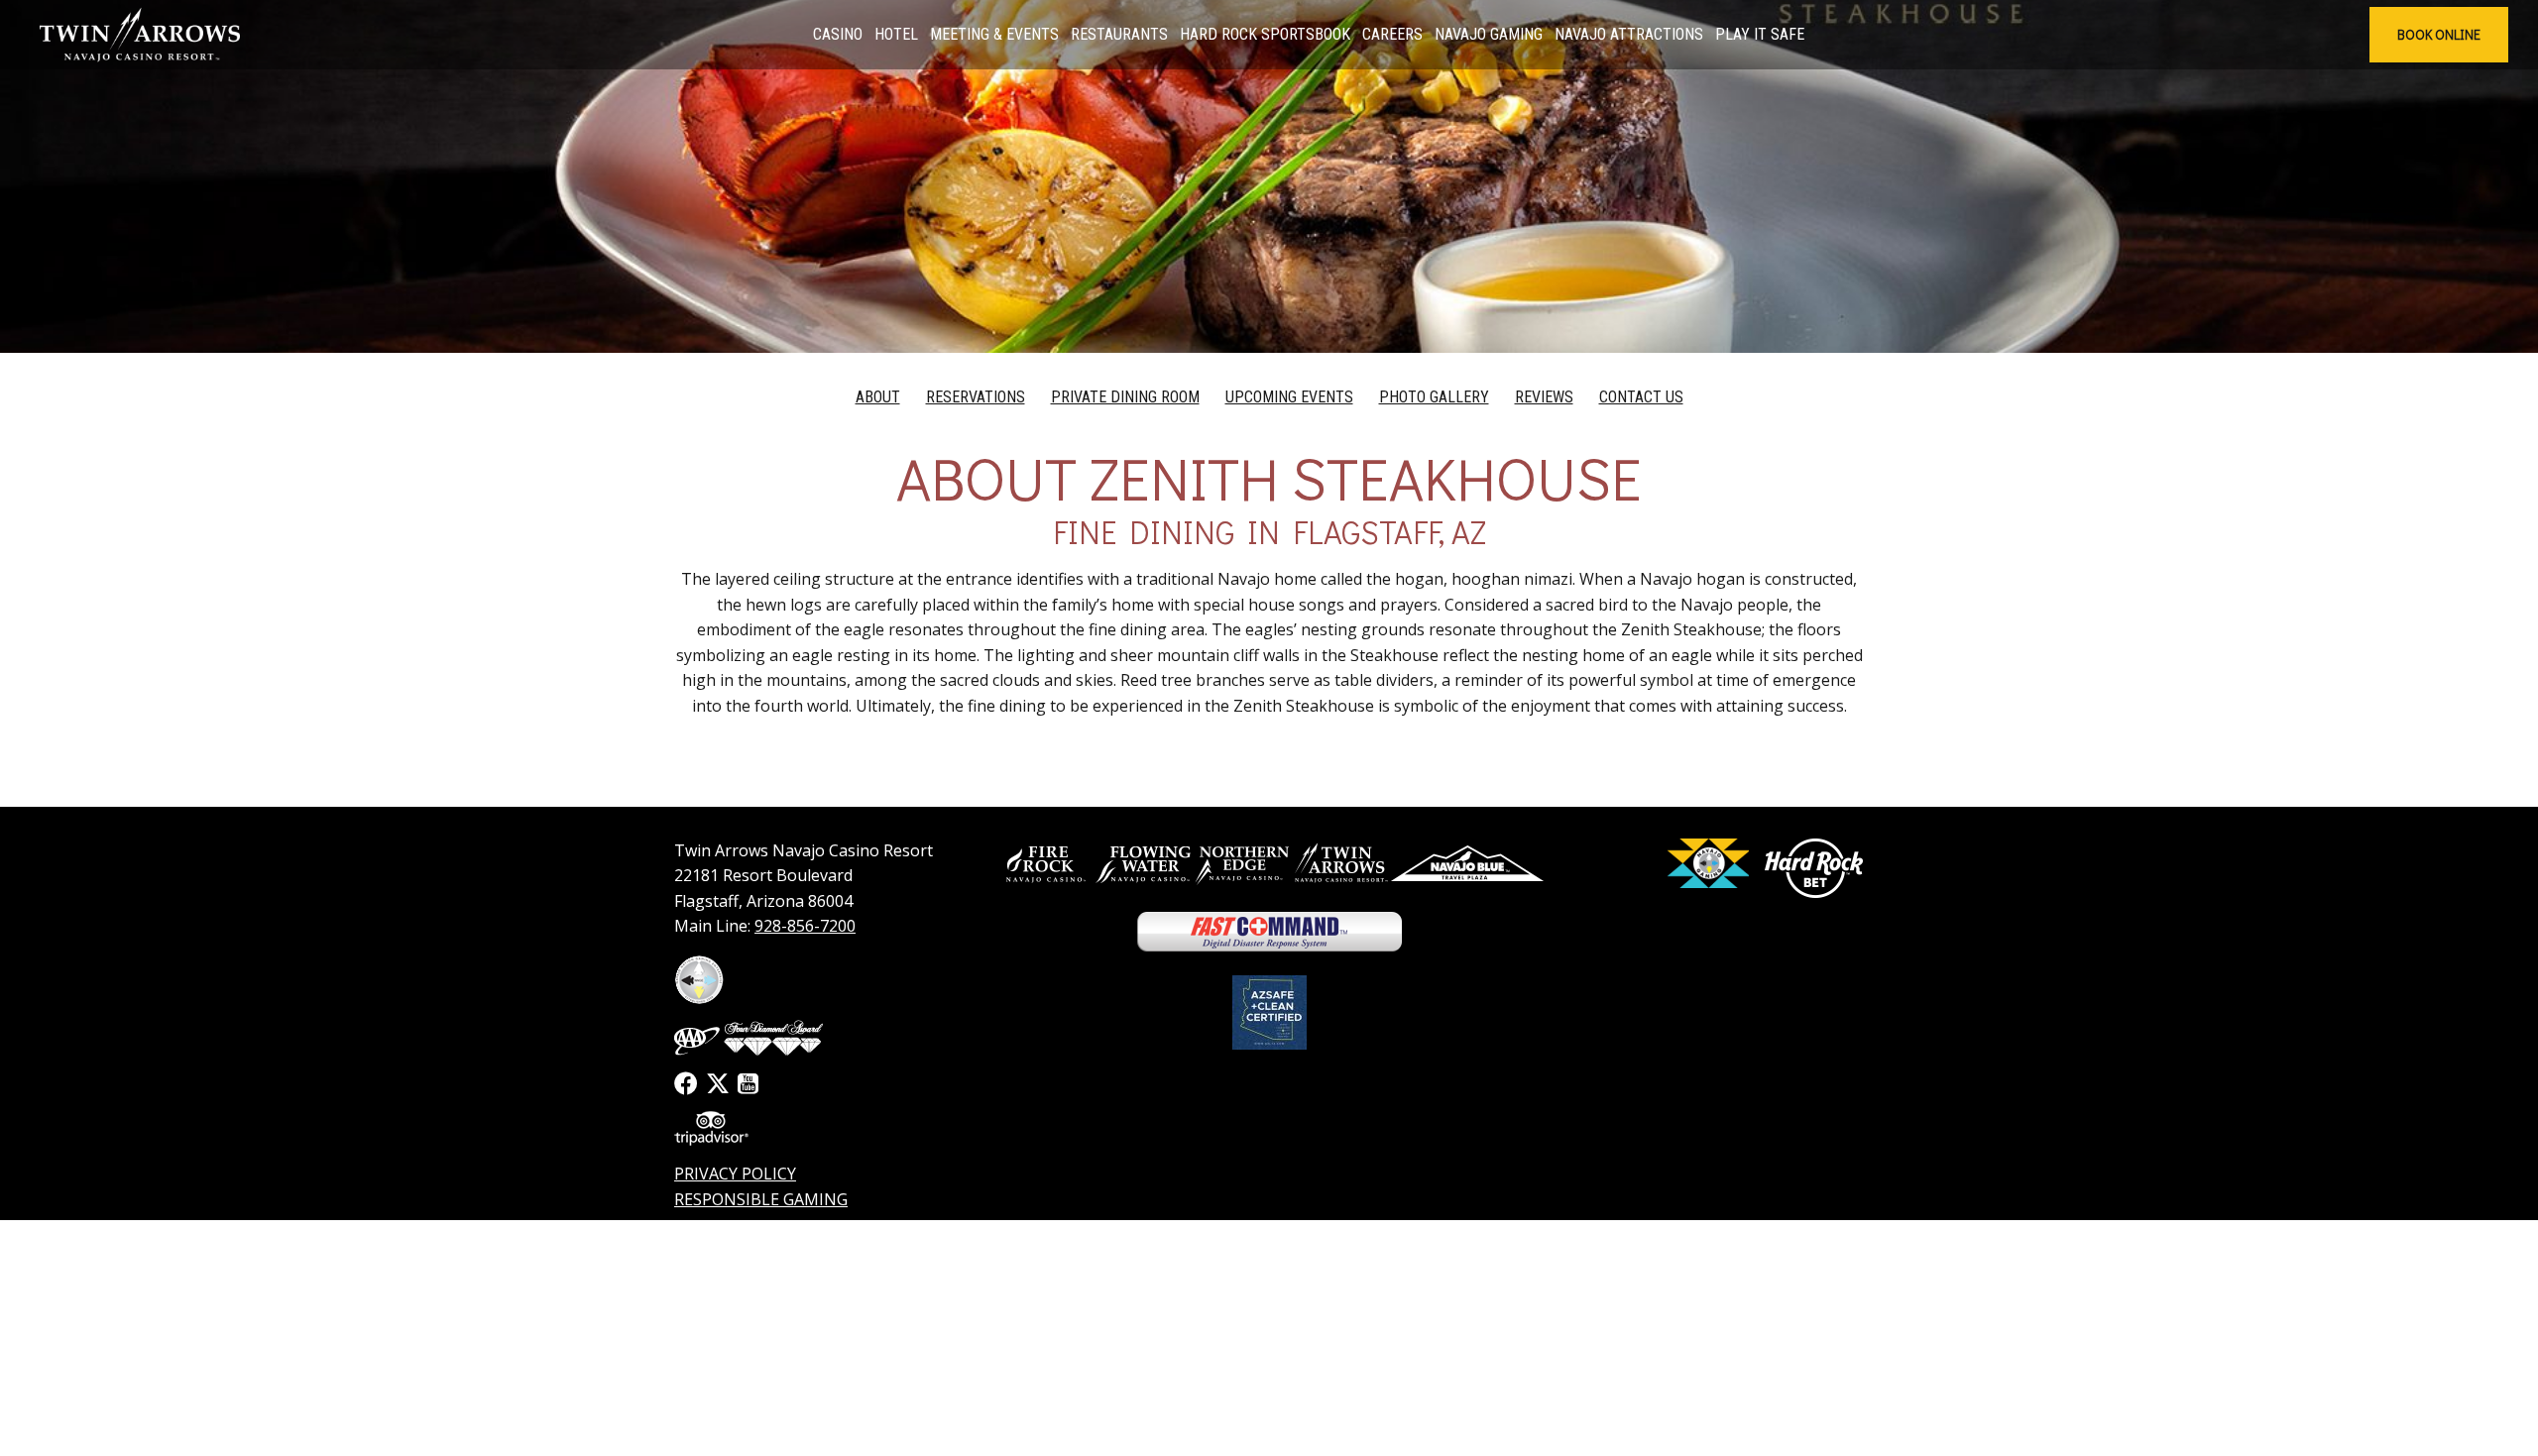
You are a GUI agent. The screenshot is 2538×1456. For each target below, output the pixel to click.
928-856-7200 (805, 926)
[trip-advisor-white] (711, 1128)
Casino (838, 34)
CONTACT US (1641, 397)
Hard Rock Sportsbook (1265, 34)
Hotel (896, 34)
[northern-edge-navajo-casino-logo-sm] (1242, 864)
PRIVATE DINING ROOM (1125, 397)
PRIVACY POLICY (735, 1174)
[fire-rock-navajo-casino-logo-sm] (1044, 864)
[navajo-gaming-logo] (699, 980)
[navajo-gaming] (1708, 863)
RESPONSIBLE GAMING (761, 1199)
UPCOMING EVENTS (1289, 397)
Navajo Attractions (1629, 34)
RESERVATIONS (976, 397)
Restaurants (1119, 34)
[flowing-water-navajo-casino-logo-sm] (1143, 864)
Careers (1392, 34)
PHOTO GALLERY (1434, 397)
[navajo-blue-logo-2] (1467, 864)
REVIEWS (1544, 397)
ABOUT (878, 397)
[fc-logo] (1269, 932)
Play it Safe (1760, 34)
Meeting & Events (994, 34)
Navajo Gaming (1489, 34)
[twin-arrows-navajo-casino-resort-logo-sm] (1341, 864)
